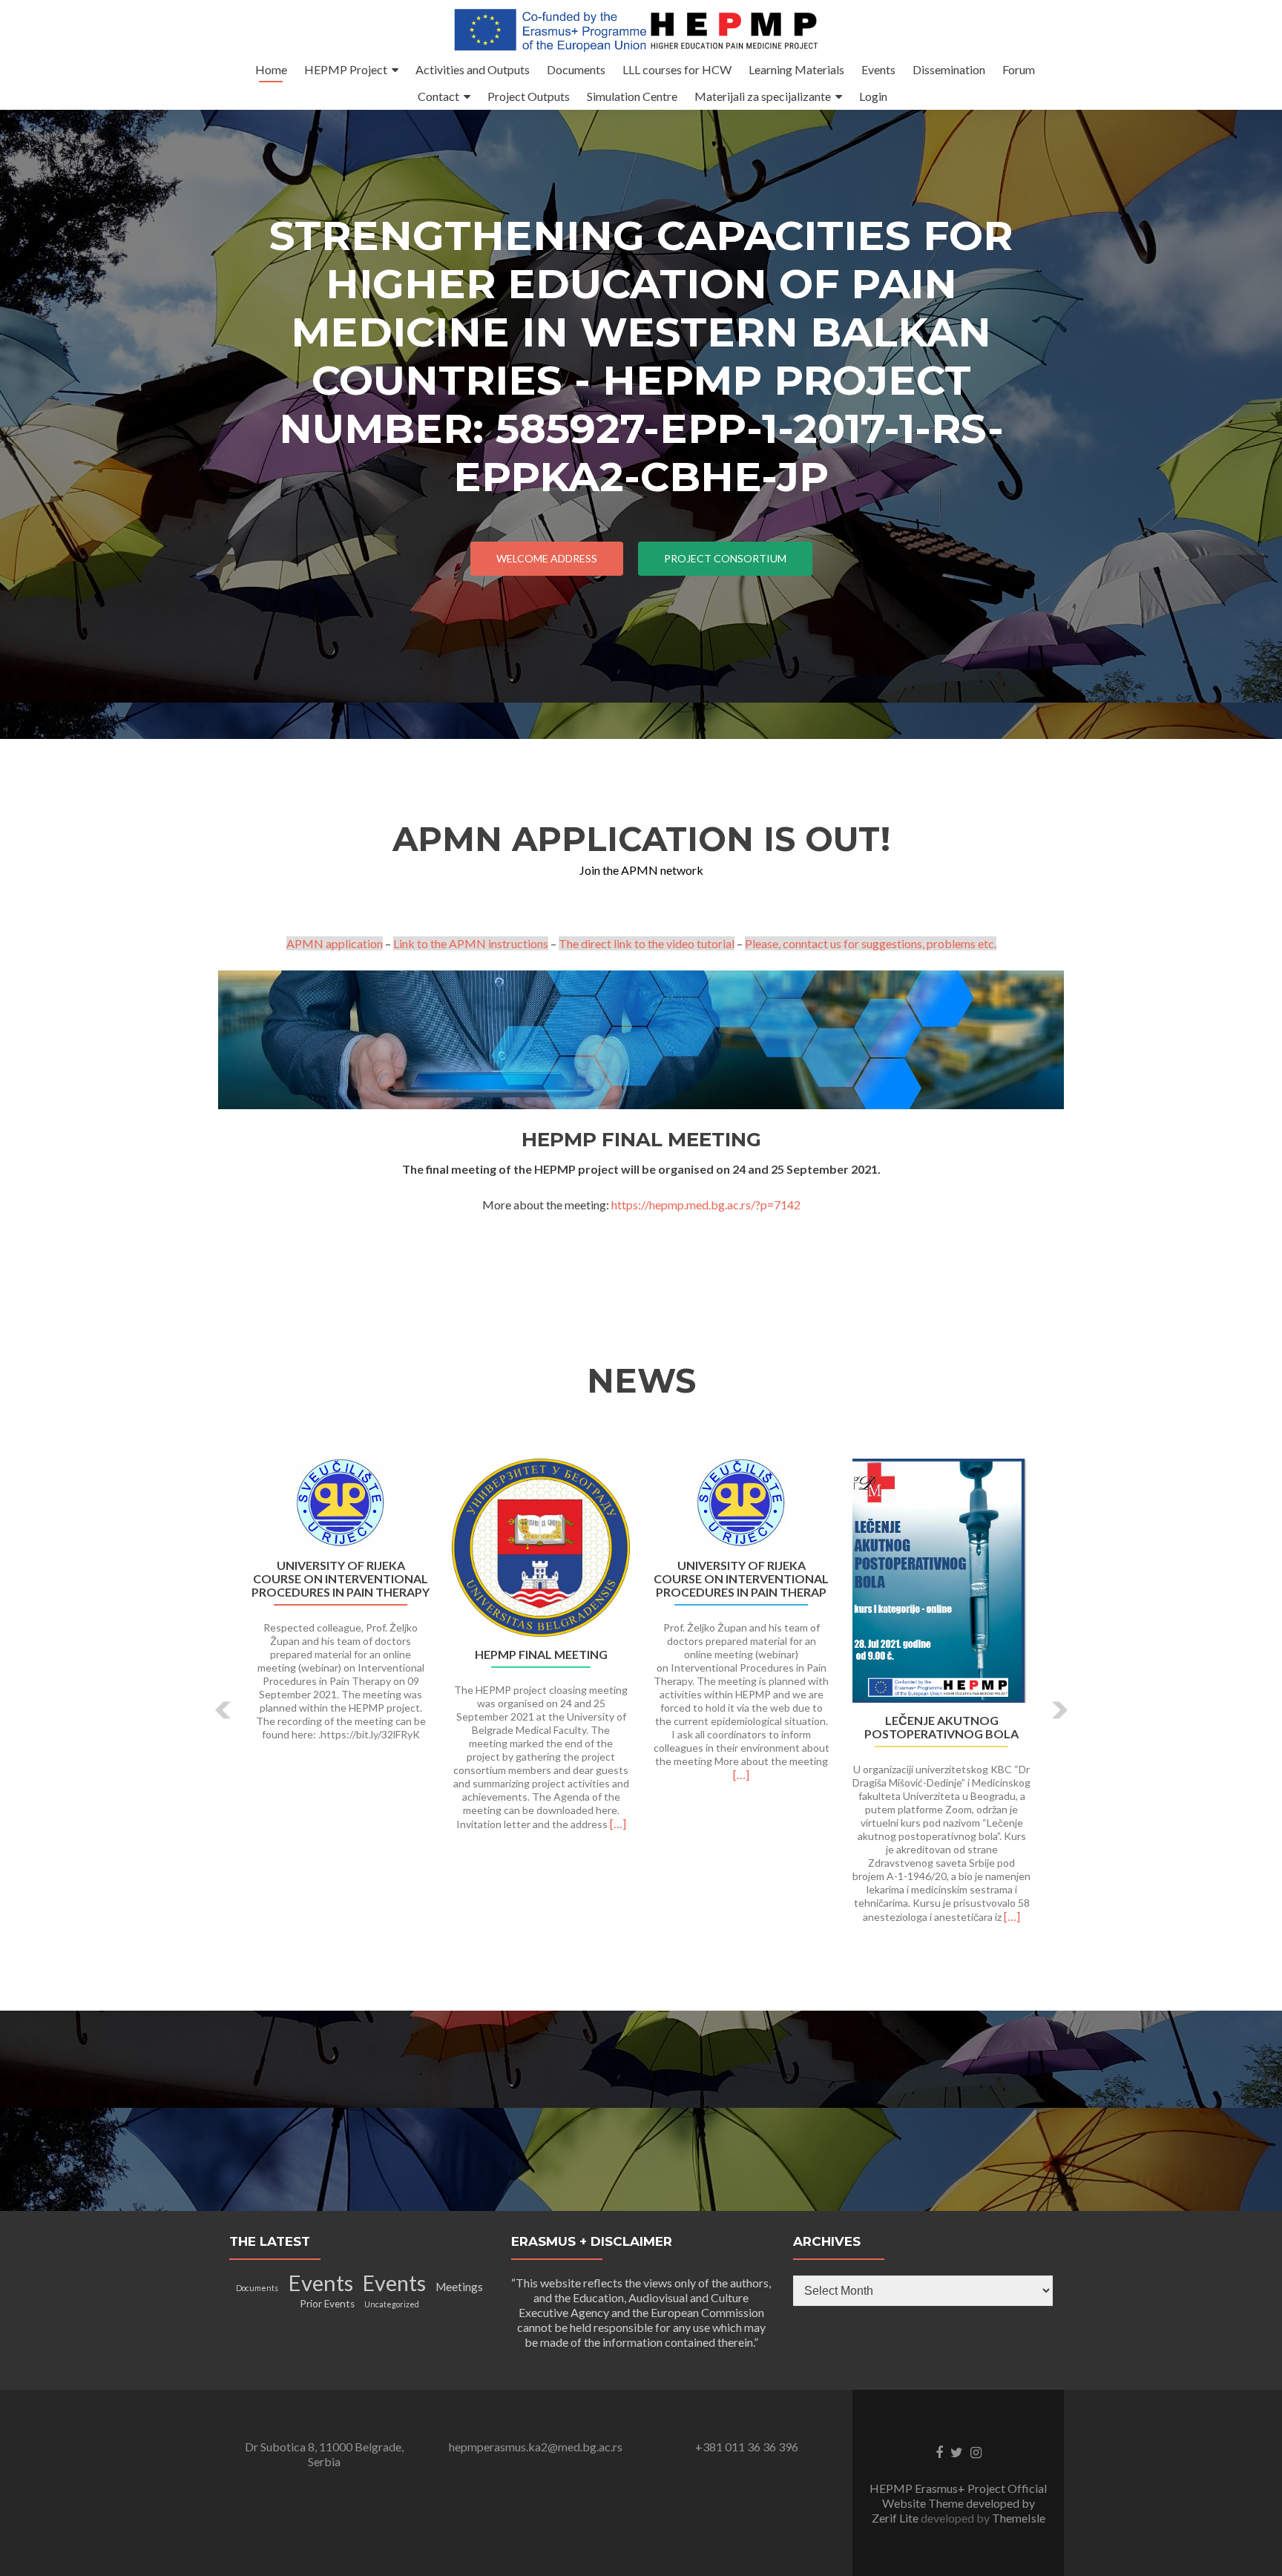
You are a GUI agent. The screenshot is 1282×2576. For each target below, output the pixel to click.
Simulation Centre (632, 96)
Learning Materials (796, 69)
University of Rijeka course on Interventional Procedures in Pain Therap (741, 1579)
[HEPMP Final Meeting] (541, 1548)
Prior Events (327, 2304)
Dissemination (949, 69)
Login (873, 96)
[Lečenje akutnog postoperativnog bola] (941, 1581)
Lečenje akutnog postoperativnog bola (941, 1727)
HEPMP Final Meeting (541, 1655)
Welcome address (547, 558)
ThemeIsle (1019, 2518)
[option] (641, 1699)
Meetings (459, 2287)
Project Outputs (529, 96)
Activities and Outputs (473, 69)
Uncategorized (392, 2304)
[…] (618, 1823)
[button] (224, 1710)
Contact (438, 96)
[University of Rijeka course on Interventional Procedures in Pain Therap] (741, 1503)
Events (878, 69)
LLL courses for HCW (677, 69)
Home (271, 69)
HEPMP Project (346, 69)
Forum (1019, 69)
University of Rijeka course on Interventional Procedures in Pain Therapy (341, 1579)
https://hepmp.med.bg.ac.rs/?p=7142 (706, 1205)
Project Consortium (725, 558)
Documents (576, 69)
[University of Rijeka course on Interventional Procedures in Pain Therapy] (341, 1503)
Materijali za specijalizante (763, 96)
